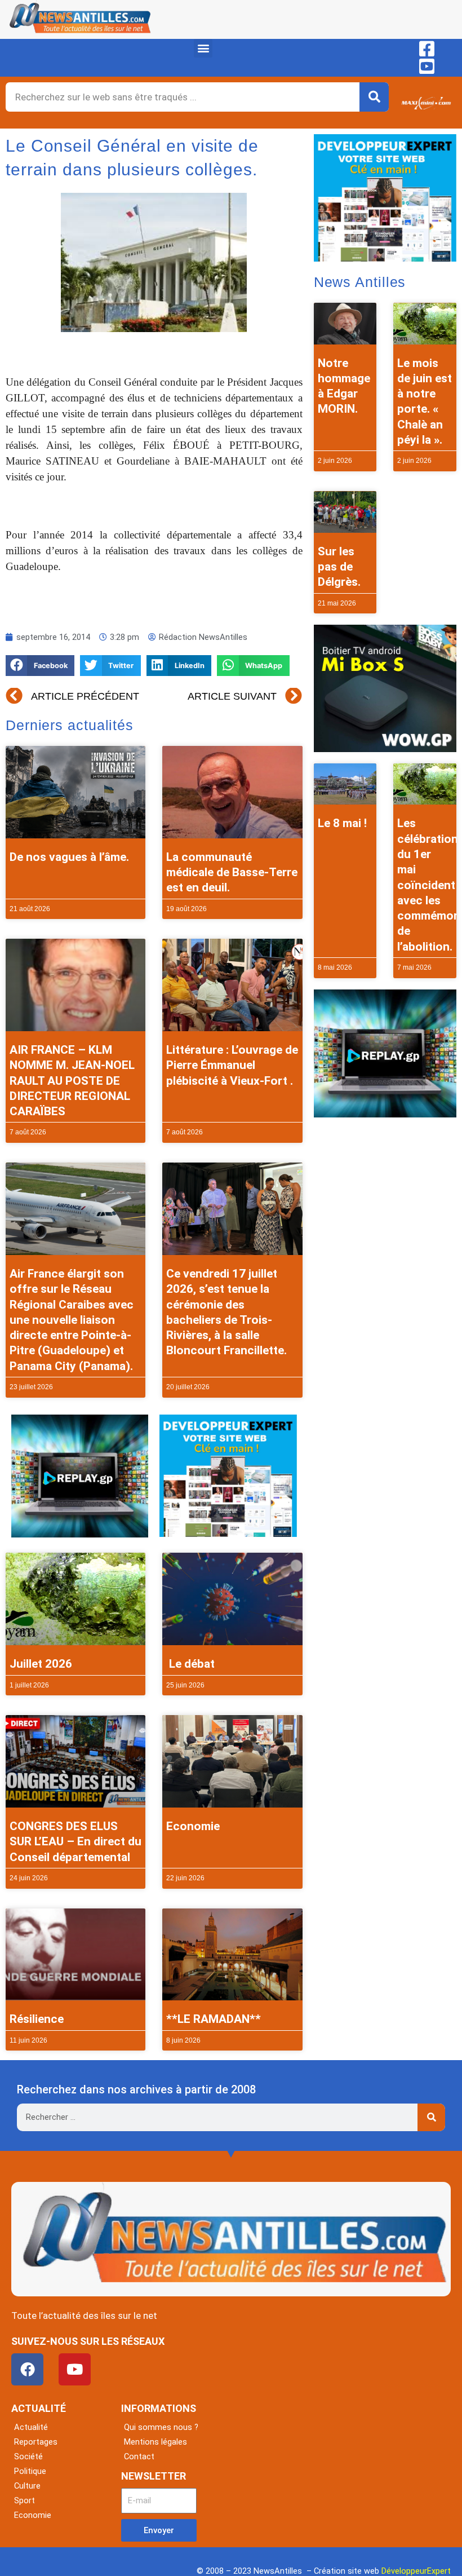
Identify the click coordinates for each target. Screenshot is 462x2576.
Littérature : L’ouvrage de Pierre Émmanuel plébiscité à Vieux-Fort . (232, 1065)
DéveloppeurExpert (416, 2571)
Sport (25, 2500)
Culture (27, 2486)
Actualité (31, 2427)
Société (28, 2456)
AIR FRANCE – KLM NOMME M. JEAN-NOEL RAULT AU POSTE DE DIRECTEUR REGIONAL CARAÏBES (72, 1081)
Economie (193, 1826)
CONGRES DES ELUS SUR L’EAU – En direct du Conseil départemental (75, 1842)
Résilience (37, 2019)
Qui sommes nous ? (161, 2427)
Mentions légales (156, 2442)
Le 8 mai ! (342, 823)
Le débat (190, 1664)
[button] (203, 48)
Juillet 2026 (41, 1664)
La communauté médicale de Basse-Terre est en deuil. (232, 872)
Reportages (36, 2442)
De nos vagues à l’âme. (69, 857)
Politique (30, 2471)
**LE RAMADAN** (214, 2019)
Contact (139, 2456)
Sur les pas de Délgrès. (339, 567)
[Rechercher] (374, 97)
